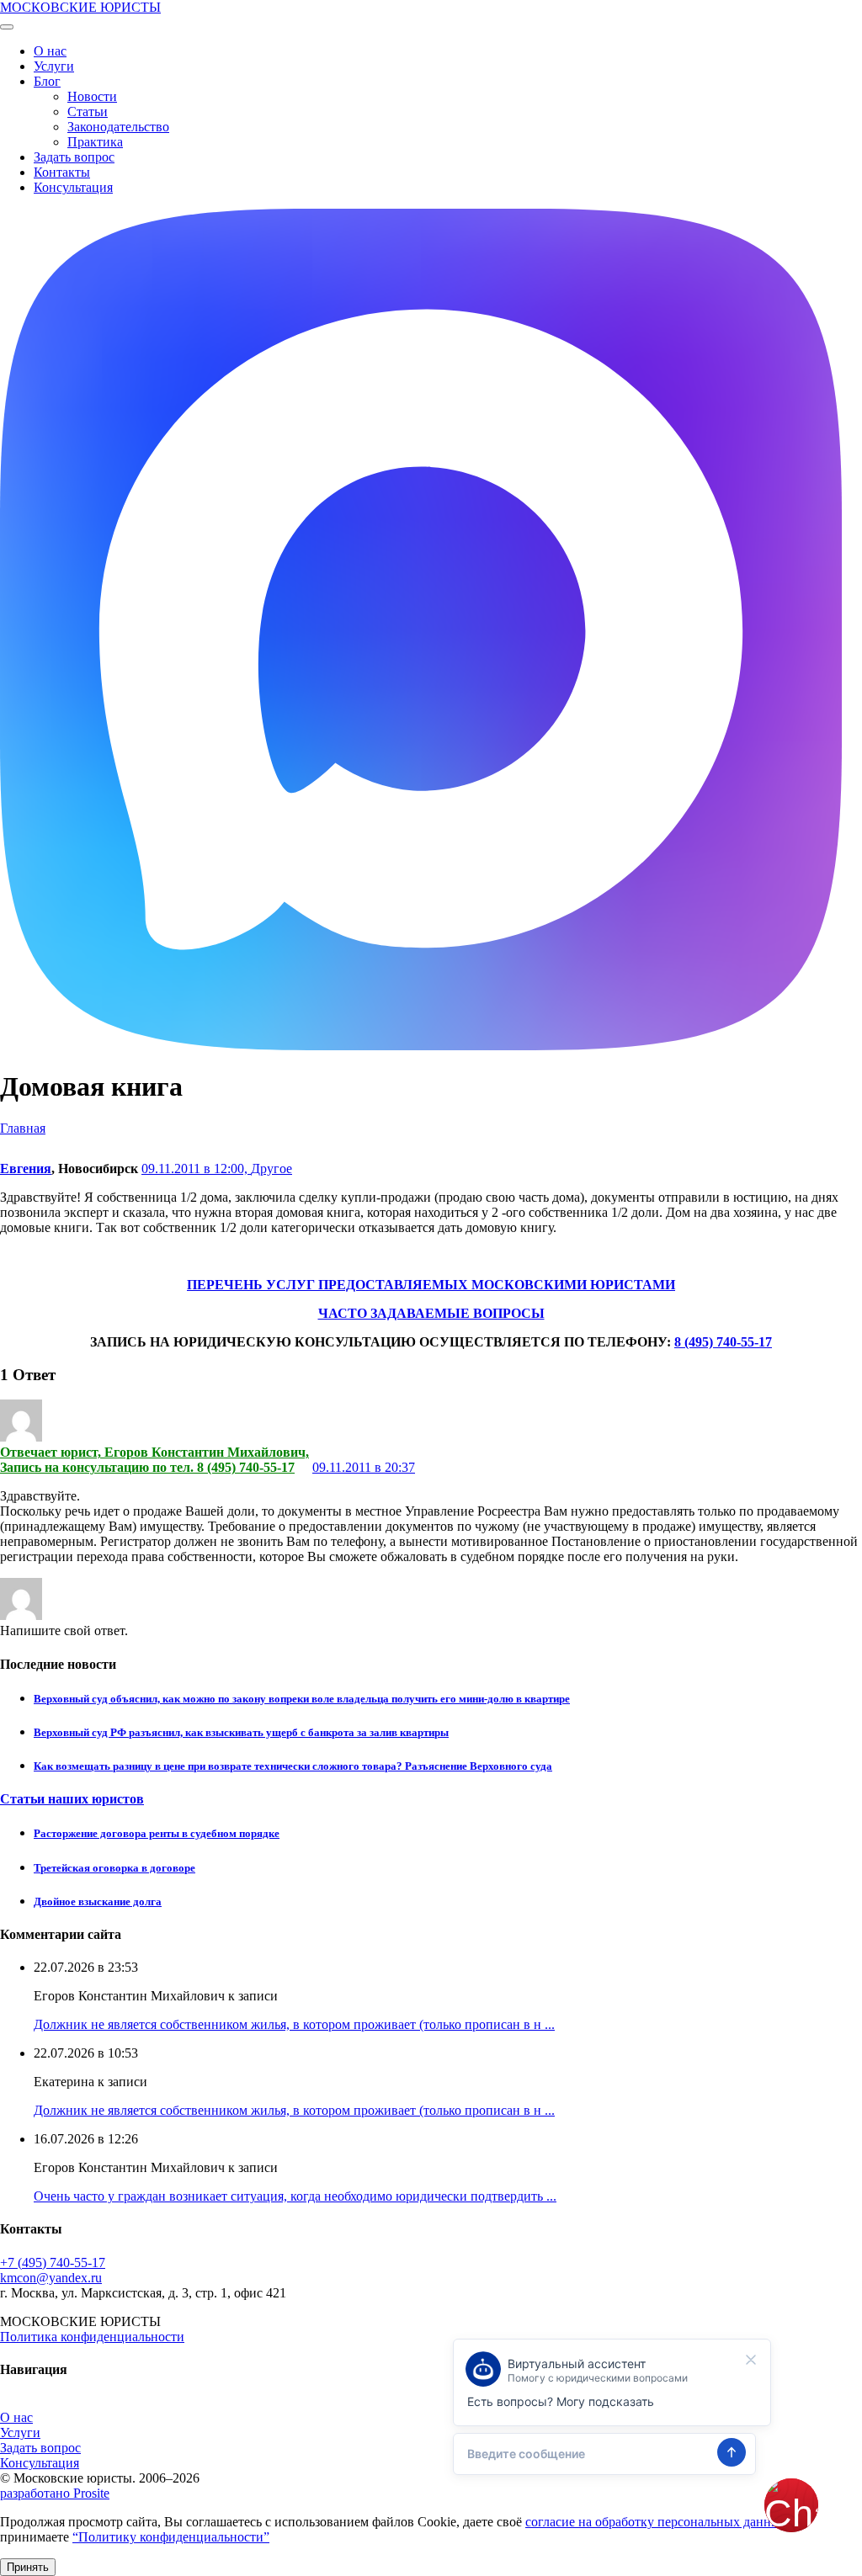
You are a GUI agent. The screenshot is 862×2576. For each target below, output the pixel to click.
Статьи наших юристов (72, 1799)
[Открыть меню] (7, 27)
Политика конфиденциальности (92, 2337)
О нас (50, 51)
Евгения (26, 1168)
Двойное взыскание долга (98, 1901)
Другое (271, 1168)
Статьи (88, 112)
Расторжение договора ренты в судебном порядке (157, 1833)
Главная (23, 1128)
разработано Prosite (55, 2493)
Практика (95, 142)
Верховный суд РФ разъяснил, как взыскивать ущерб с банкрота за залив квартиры (241, 1732)
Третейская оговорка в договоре (114, 1868)
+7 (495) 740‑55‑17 (53, 2263)
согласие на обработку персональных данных (656, 2522)
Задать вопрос (74, 157)
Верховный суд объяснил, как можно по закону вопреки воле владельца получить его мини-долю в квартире (302, 1699)
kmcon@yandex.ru (51, 2278)
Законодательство (118, 127)
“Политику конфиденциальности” (171, 2537)
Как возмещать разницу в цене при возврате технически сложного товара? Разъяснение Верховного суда (293, 1766)
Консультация (73, 187)
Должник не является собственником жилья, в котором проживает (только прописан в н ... (294, 2024)
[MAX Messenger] (421, 1046)
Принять (28, 2567)
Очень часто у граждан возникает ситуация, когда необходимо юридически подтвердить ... (295, 2196)
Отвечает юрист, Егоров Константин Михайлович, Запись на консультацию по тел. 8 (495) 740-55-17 (154, 1460)
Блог (47, 81)
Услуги (54, 66)
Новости (92, 96)
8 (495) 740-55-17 (723, 1342)
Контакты (62, 172)
